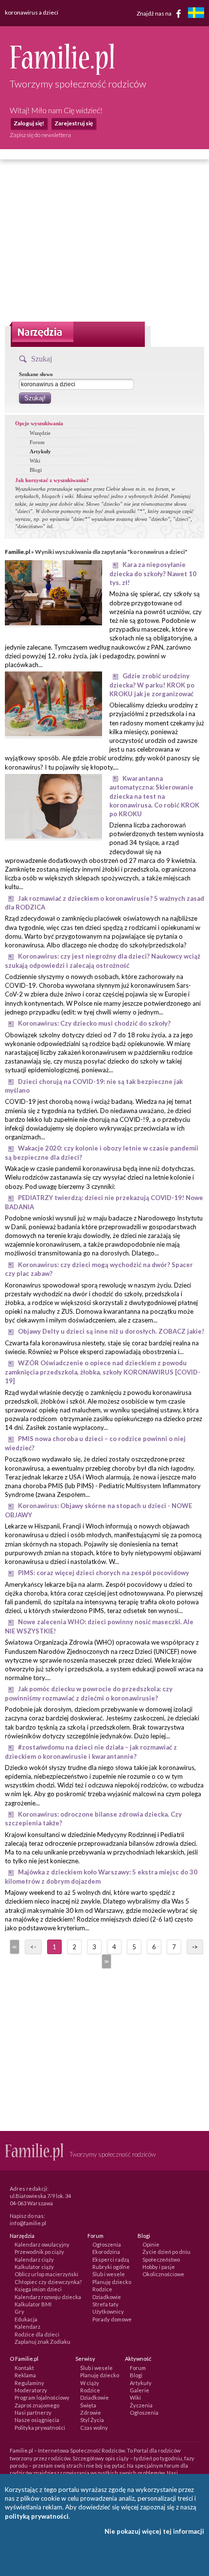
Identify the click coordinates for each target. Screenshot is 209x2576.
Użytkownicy (108, 2311)
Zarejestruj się (74, 123)
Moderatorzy (31, 2390)
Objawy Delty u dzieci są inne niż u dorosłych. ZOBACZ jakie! (111, 1331)
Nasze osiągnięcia (37, 2420)
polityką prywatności (37, 2516)
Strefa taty (105, 2304)
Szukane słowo (36, 374)
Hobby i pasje (159, 2267)
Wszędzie (40, 433)
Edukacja (26, 2319)
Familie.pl (17, 552)
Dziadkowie (107, 2297)
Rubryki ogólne (111, 2267)
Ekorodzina (106, 2252)
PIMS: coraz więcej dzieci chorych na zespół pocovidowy (104, 1573)
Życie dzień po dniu (166, 2252)
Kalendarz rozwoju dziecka (48, 2297)
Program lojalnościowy (42, 2397)
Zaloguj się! (29, 123)
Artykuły (40, 451)
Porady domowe (112, 2319)
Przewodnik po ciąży (39, 2252)
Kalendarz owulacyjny (42, 2244)
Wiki (35, 461)
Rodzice (102, 2289)
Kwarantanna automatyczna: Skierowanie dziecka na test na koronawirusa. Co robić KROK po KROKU (154, 796)
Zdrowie (91, 2413)
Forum (37, 442)
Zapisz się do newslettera (40, 135)
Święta (88, 2405)
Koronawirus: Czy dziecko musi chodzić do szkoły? (94, 1023)
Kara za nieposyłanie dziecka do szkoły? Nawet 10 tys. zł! (153, 574)
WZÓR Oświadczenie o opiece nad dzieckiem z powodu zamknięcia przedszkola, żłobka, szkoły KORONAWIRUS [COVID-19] (103, 1372)
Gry (19, 2311)
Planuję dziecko (112, 2282)
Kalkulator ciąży (34, 2267)
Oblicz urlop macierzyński (46, 2274)
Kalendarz (27, 2327)
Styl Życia (92, 2420)
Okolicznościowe (163, 2274)
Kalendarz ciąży (34, 2259)
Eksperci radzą (111, 2259)
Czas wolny (94, 2428)
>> (105, 1961)
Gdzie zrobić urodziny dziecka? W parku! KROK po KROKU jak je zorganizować (152, 685)
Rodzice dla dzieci (37, 2334)
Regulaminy (29, 2383)
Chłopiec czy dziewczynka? (48, 2282)
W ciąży (90, 2383)
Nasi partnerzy (33, 2413)
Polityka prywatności (40, 2428)
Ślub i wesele (109, 2274)
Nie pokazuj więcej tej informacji (154, 2531)
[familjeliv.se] (196, 14)
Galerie (139, 2390)
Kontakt (24, 2368)
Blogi (36, 470)
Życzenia (141, 2405)
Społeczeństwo (161, 2259)
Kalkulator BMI (33, 2304)
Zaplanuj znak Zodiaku (43, 2342)
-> (195, 1947)
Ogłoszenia (107, 2244)
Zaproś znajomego (37, 2405)
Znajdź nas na (155, 13)
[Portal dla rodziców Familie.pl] (62, 72)
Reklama (25, 2375)
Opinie (151, 2244)
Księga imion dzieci (38, 2289)
